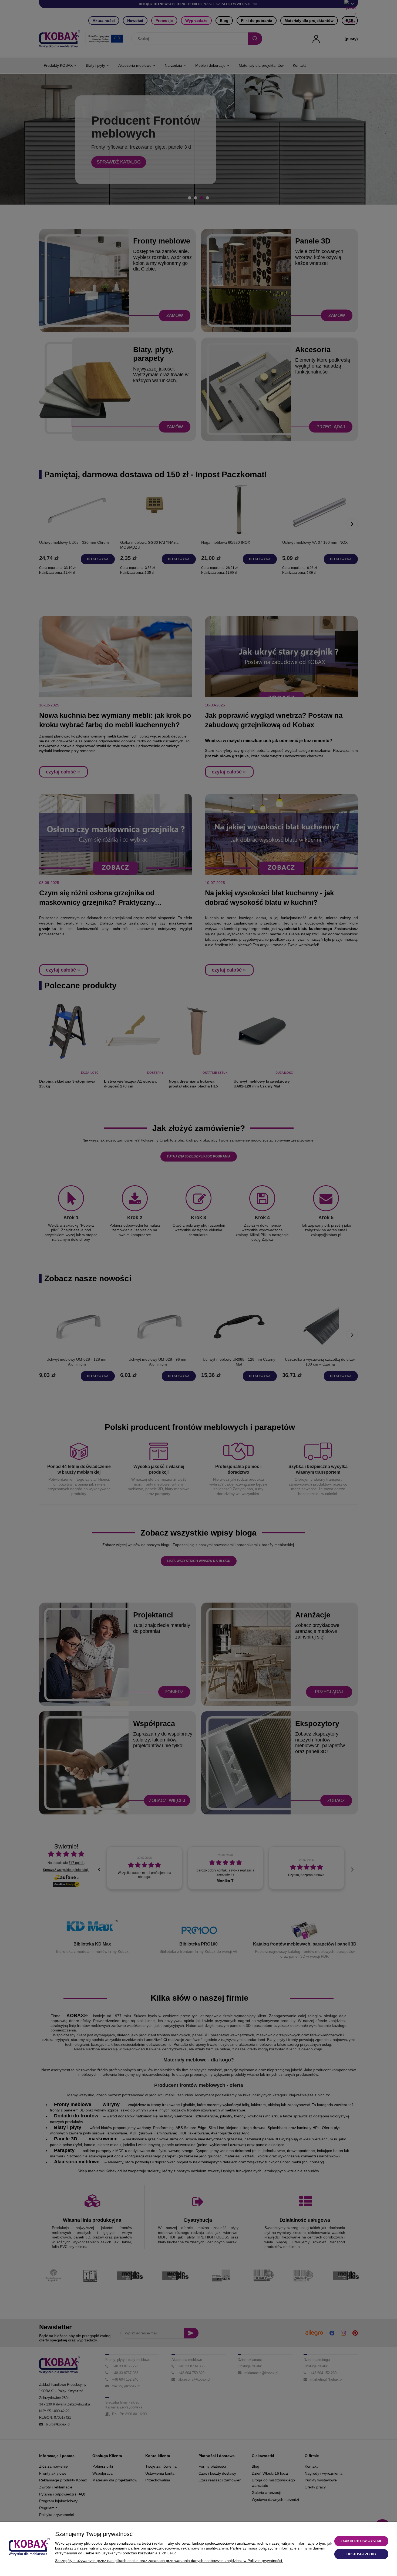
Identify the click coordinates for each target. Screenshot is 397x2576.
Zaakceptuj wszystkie (361, 2541)
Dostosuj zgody (361, 2554)
